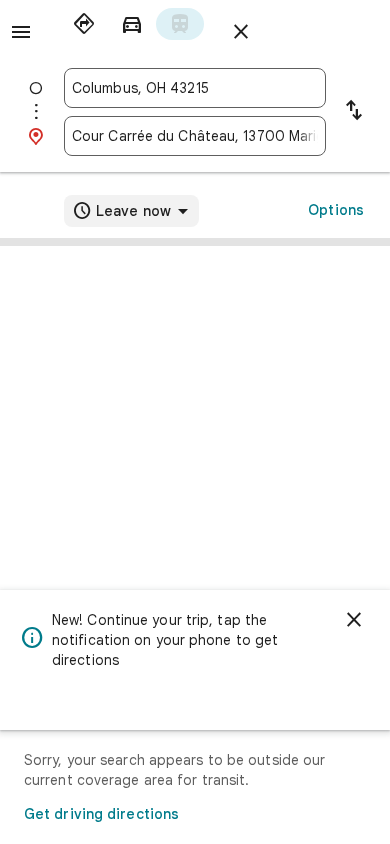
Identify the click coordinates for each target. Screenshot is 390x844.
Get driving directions (101, 814)
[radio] (84, 24)
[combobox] (195, 88)
